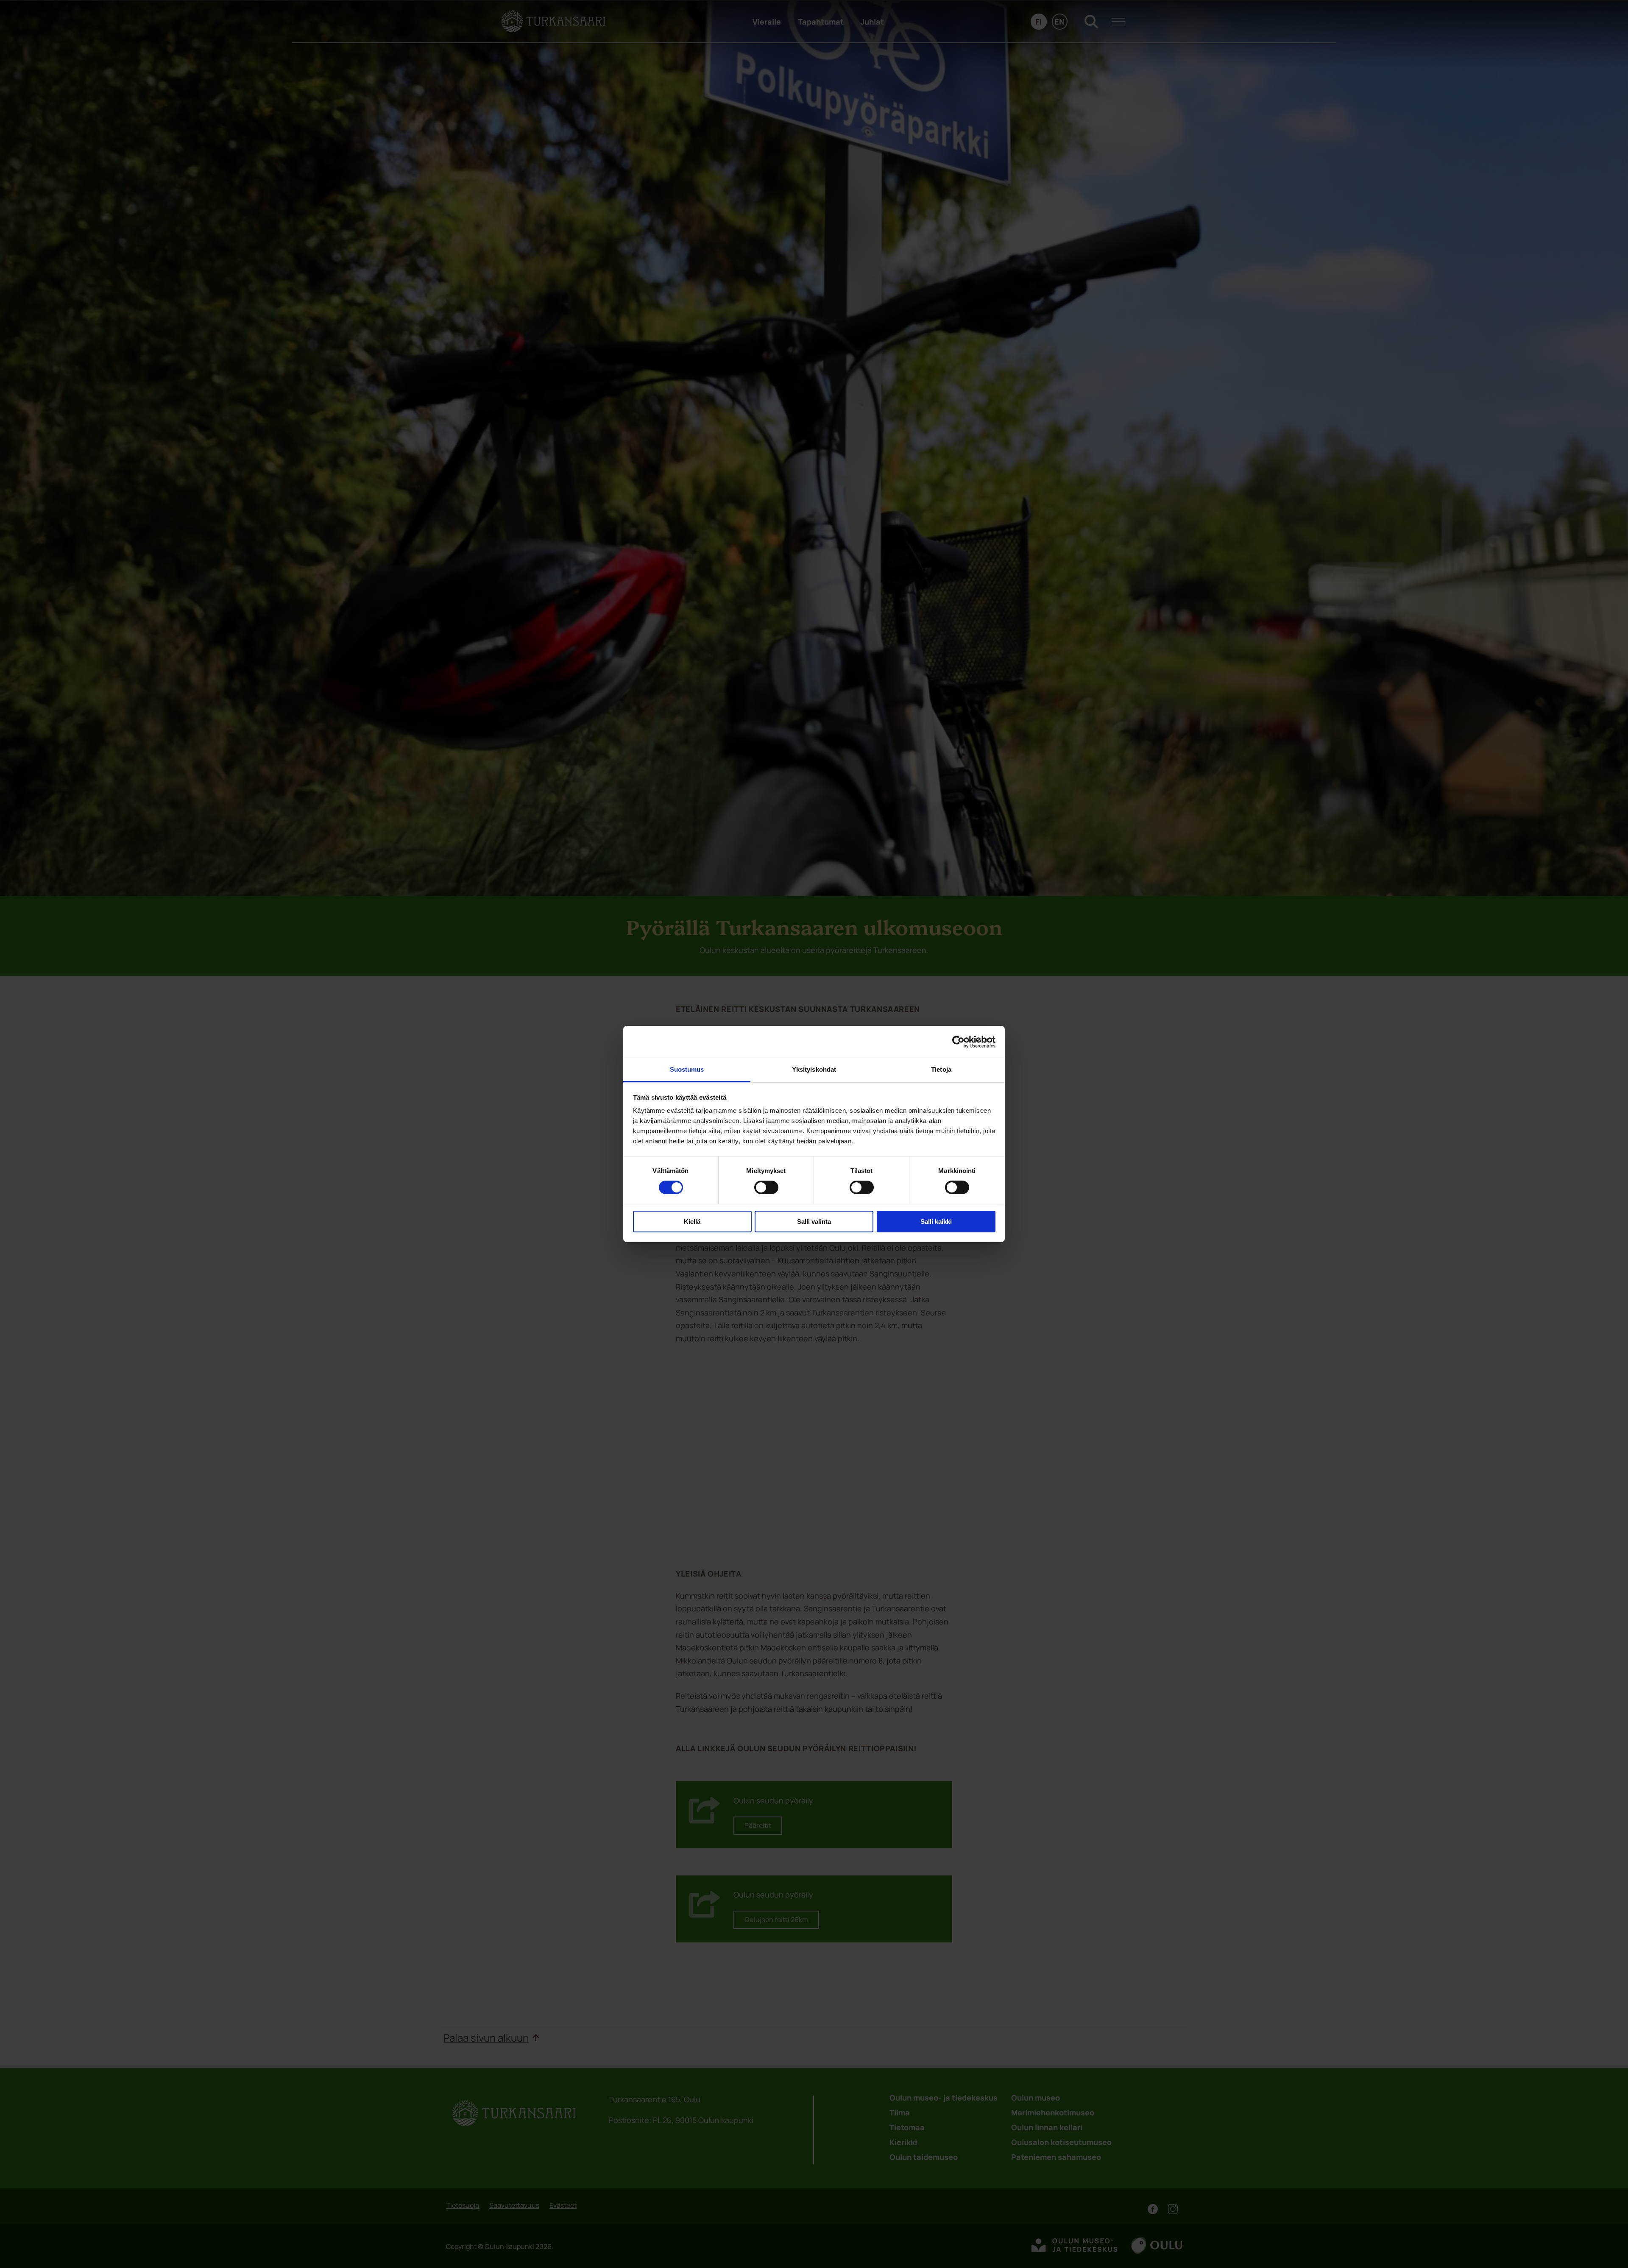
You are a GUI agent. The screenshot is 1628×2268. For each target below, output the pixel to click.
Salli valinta (814, 1222)
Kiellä (692, 1222)
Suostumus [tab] (687, 1069)
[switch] (766, 1187)
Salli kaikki (936, 1222)
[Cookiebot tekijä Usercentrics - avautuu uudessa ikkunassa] (958, 1042)
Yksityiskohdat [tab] (814, 1069)
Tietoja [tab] (941, 1069)
